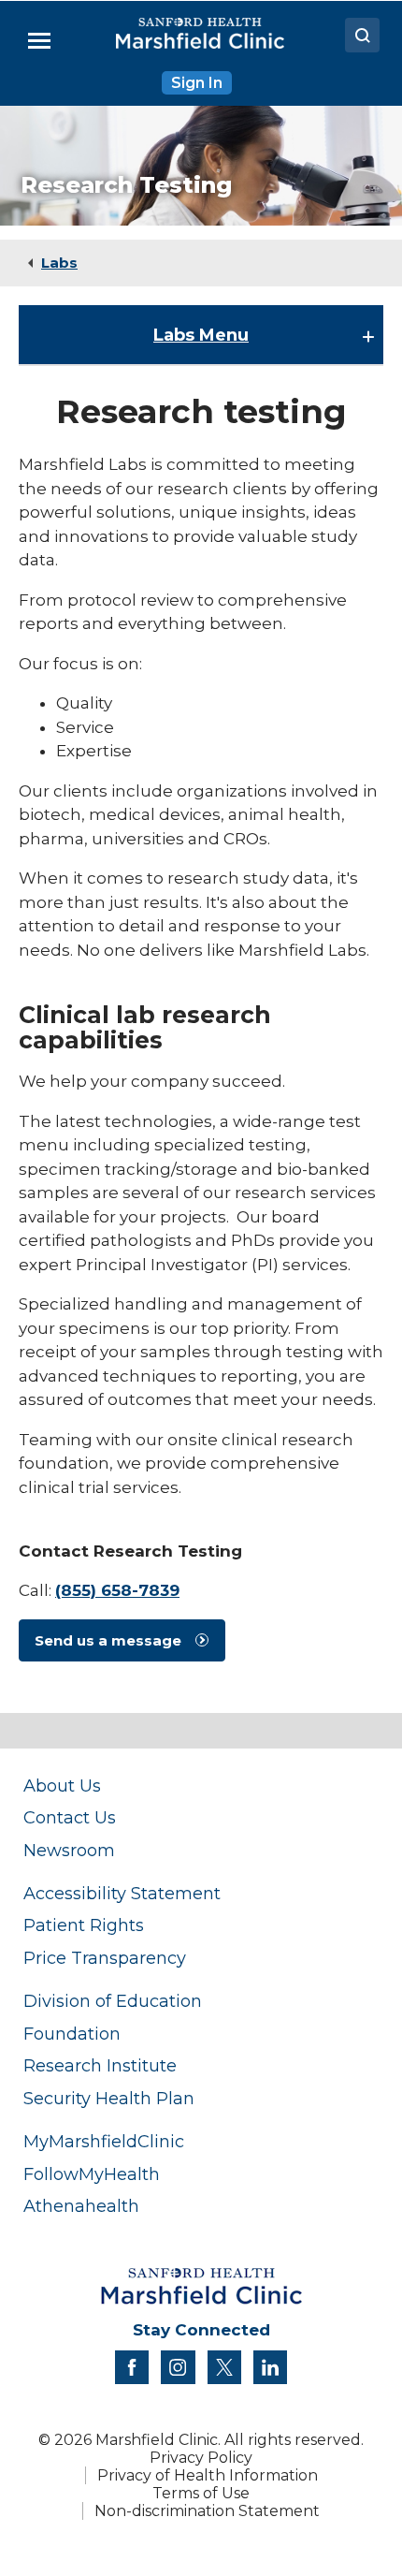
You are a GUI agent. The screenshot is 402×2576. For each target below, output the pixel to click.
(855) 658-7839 (117, 1590)
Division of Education (113, 2001)
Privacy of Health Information (208, 2475)
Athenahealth (81, 2206)
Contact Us (70, 1817)
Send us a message (108, 1640)
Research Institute (100, 2065)
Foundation (72, 2034)
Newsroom (69, 1850)
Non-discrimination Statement (207, 2511)
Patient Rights (84, 1925)
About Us (62, 1786)
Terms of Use (201, 2493)
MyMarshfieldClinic (104, 2141)
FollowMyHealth (92, 2174)
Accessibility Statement (122, 1893)
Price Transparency (105, 1958)
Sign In (197, 83)
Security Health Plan (109, 2098)
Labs (59, 263)
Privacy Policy (201, 2458)
